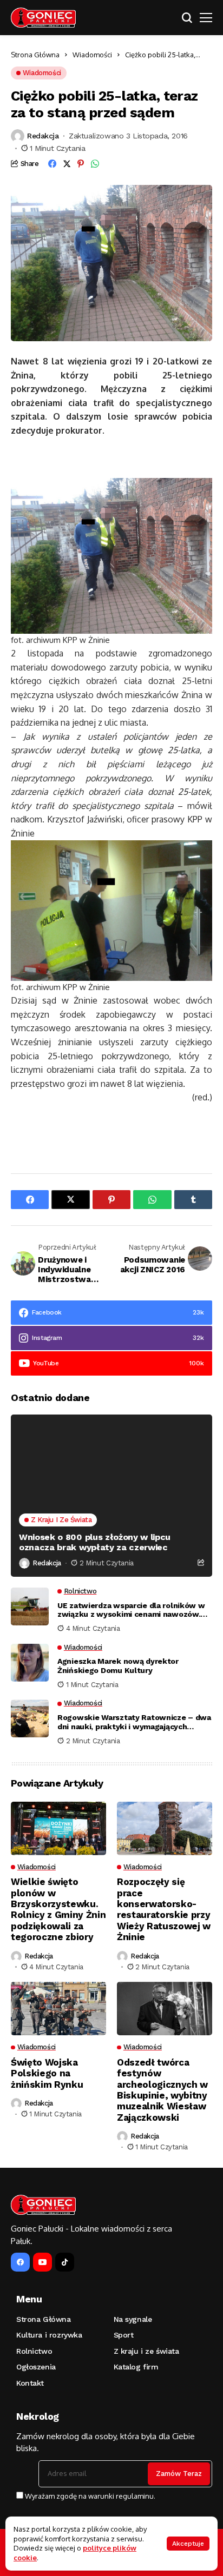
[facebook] (20, 2262)
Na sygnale (133, 2319)
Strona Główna (35, 55)
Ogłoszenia (36, 2367)
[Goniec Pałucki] (43, 18)
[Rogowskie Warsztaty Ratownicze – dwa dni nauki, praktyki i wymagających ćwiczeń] (30, 1718)
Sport (124, 2335)
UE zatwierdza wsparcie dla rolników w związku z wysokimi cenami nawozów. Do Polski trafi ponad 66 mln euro (131, 1610)
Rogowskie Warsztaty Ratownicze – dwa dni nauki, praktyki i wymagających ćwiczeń (134, 1722)
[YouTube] (42, 2262)
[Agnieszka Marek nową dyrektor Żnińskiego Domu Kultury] (30, 1663)
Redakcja (43, 136)
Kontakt (30, 2383)
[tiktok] (65, 2262)
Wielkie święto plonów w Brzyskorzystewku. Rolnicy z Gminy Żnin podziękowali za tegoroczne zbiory (58, 1909)
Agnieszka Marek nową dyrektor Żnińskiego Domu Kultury (118, 1666)
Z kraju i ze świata (146, 2351)
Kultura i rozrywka (49, 2335)
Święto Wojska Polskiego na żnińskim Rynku (47, 2073)
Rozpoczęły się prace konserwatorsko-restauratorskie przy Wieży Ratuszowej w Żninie (164, 1909)
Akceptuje (188, 2544)
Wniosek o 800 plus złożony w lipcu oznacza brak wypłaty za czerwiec (95, 1542)
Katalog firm (136, 2367)
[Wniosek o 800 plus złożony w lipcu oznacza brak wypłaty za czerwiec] (111, 1496)
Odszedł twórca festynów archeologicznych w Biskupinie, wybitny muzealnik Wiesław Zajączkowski (162, 2090)
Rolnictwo (34, 2351)
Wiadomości (92, 55)
